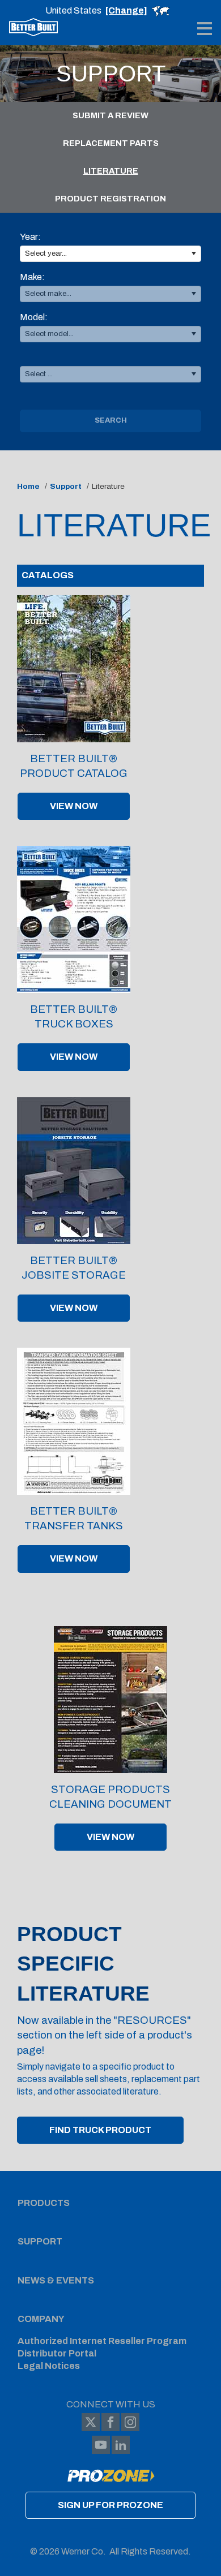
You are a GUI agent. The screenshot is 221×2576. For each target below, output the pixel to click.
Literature (111, 171)
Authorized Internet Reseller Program (102, 2341)
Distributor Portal (57, 2353)
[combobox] (110, 254)
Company (41, 2319)
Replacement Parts (111, 143)
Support (66, 486)
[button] (194, 254)
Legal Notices (49, 2366)
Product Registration (110, 199)
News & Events (56, 2280)
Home (28, 486)
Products (44, 2203)
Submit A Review (110, 115)
